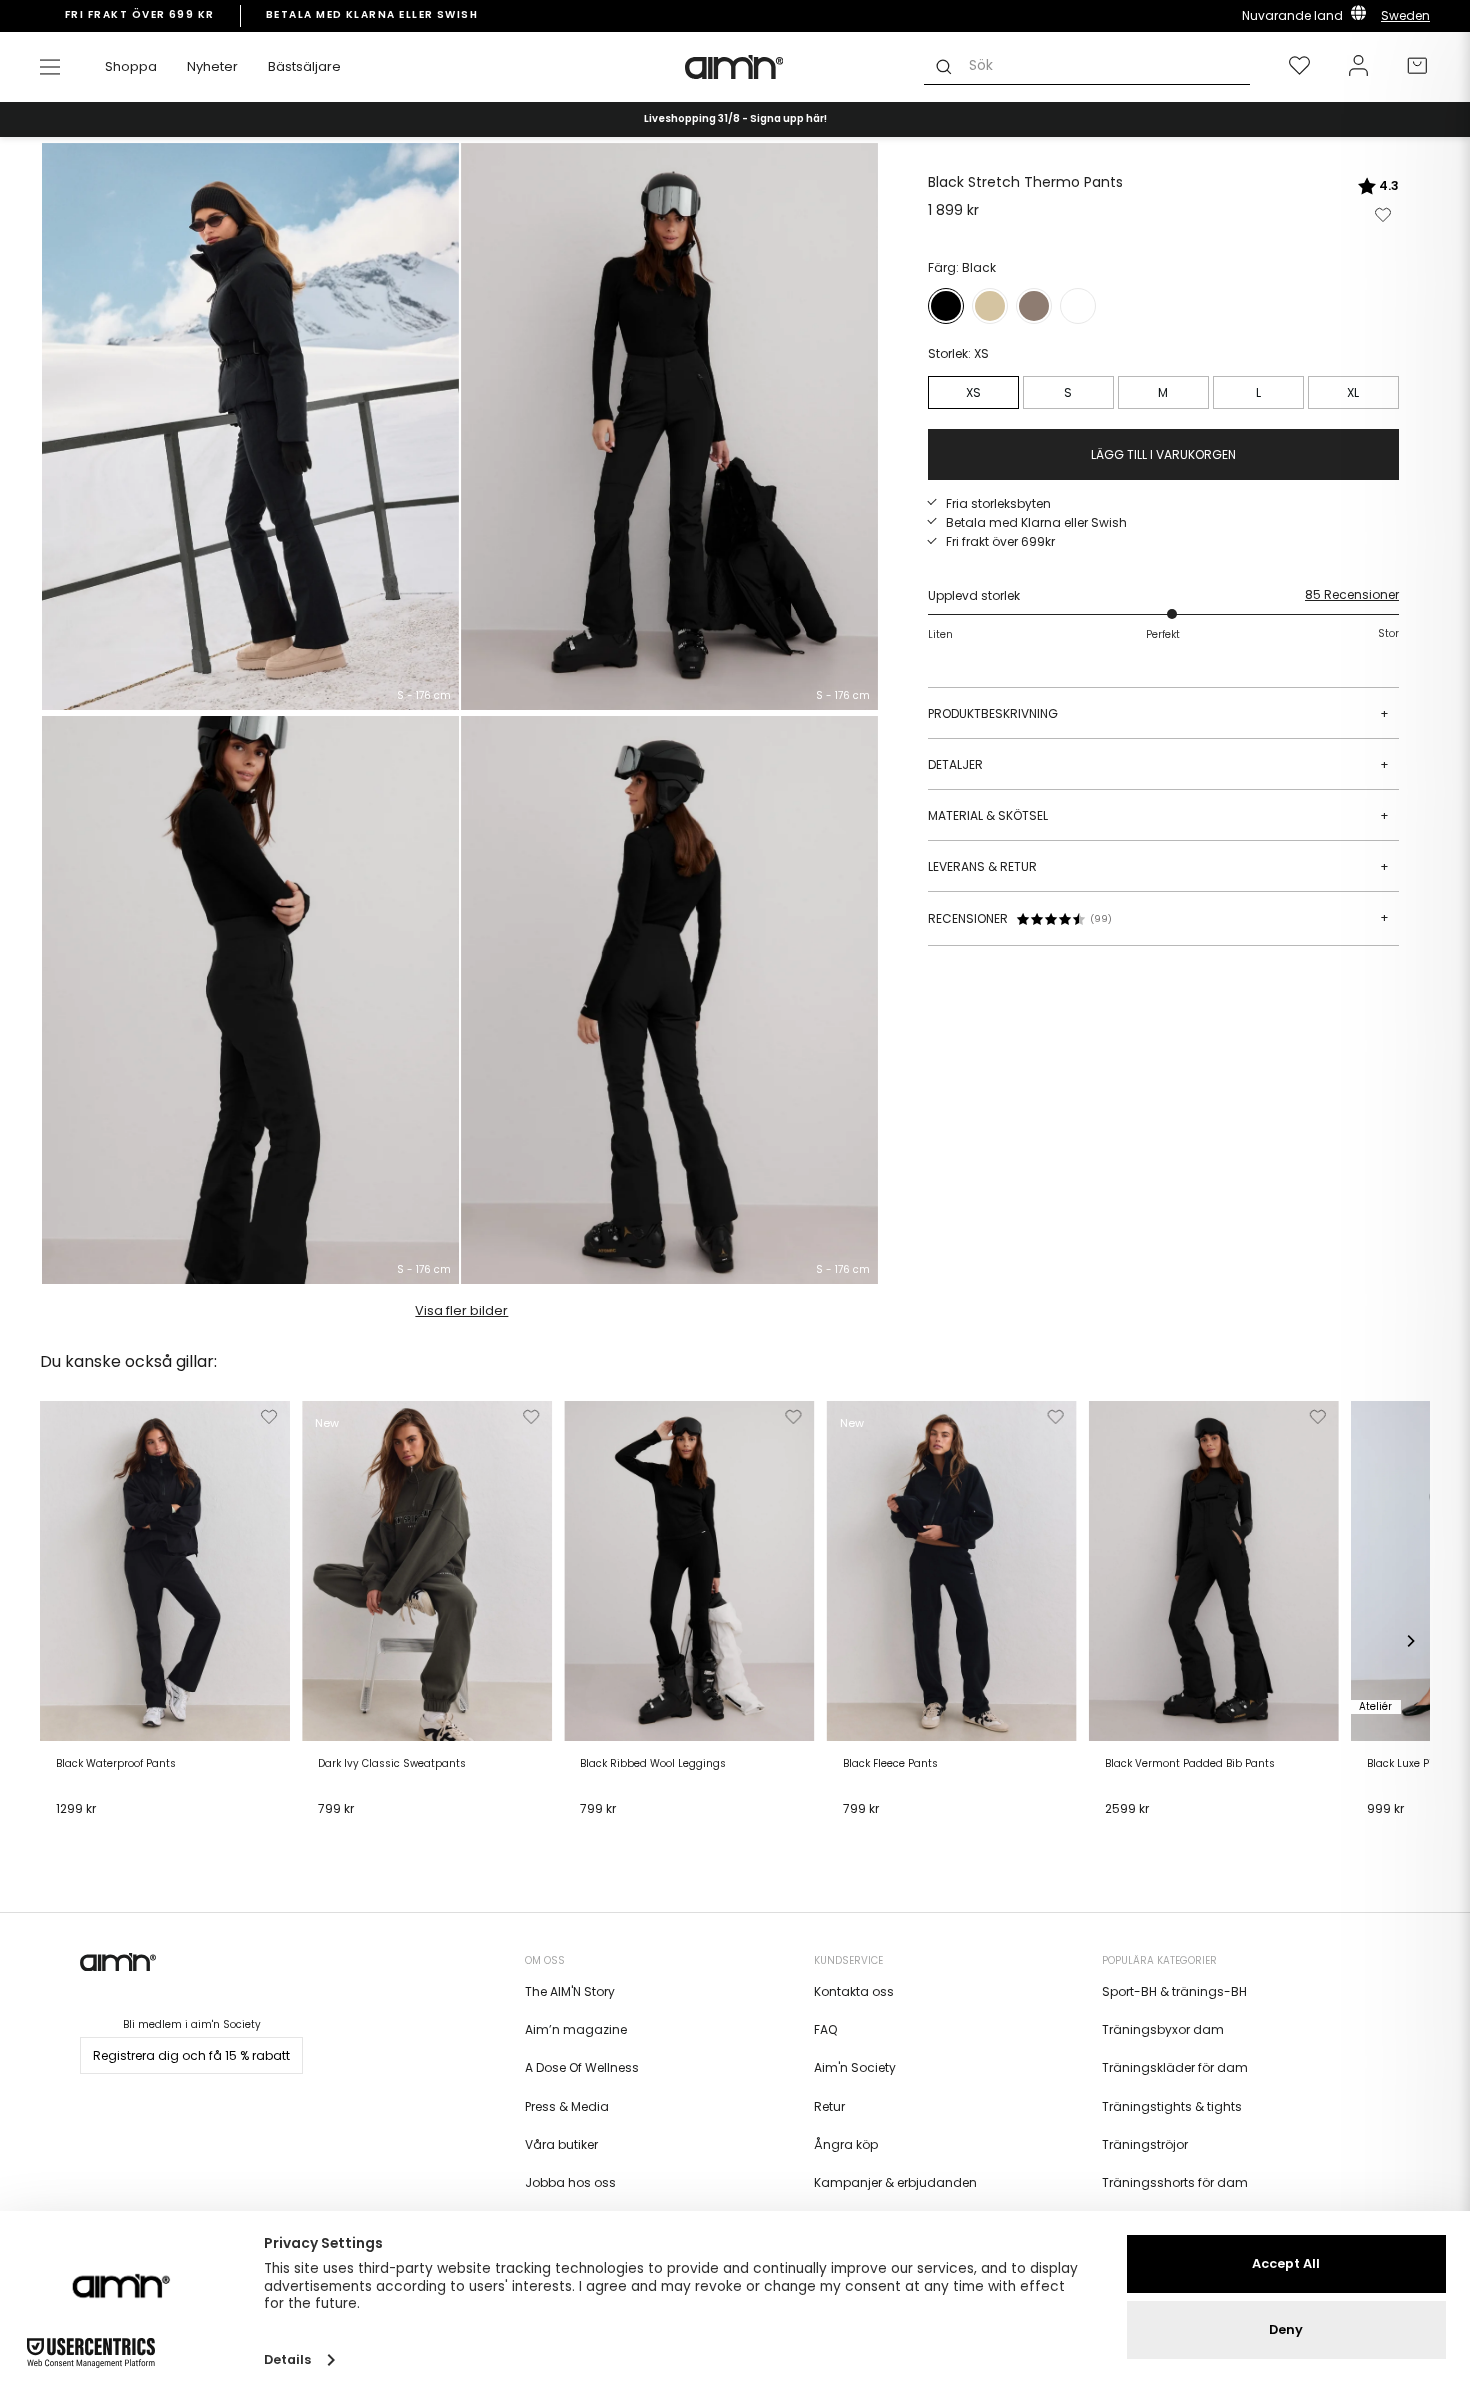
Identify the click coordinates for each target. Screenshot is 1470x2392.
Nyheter (212, 66)
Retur (829, 2106)
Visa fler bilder (461, 1310)
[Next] (1410, 1641)
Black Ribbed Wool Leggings (653, 1764)
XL (1353, 392)
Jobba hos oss (570, 2182)
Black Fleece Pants (890, 1764)
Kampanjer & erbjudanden (895, 2182)
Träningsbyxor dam (1163, 2029)
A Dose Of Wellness (582, 2067)
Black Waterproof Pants (116, 1764)
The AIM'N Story (570, 1991)
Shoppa (131, 66)
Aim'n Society (855, 2067)
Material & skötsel (1158, 815)
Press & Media (567, 2106)
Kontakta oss (854, 1991)
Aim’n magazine (576, 2029)
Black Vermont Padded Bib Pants (1190, 1764)
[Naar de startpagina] (735, 67)
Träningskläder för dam (1175, 2067)
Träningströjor (1145, 2144)
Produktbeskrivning (1158, 713)
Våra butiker (561, 2144)
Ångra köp (846, 2144)
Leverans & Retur (1158, 866)
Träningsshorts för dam (1175, 2182)
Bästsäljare (304, 66)
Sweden (1405, 15)
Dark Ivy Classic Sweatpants (392, 1764)
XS (973, 392)
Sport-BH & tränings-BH (1174, 1991)
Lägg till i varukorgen (125, 1834)
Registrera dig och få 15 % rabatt (191, 2055)
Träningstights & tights (1172, 2106)
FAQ (825, 2029)
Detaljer (1158, 764)
